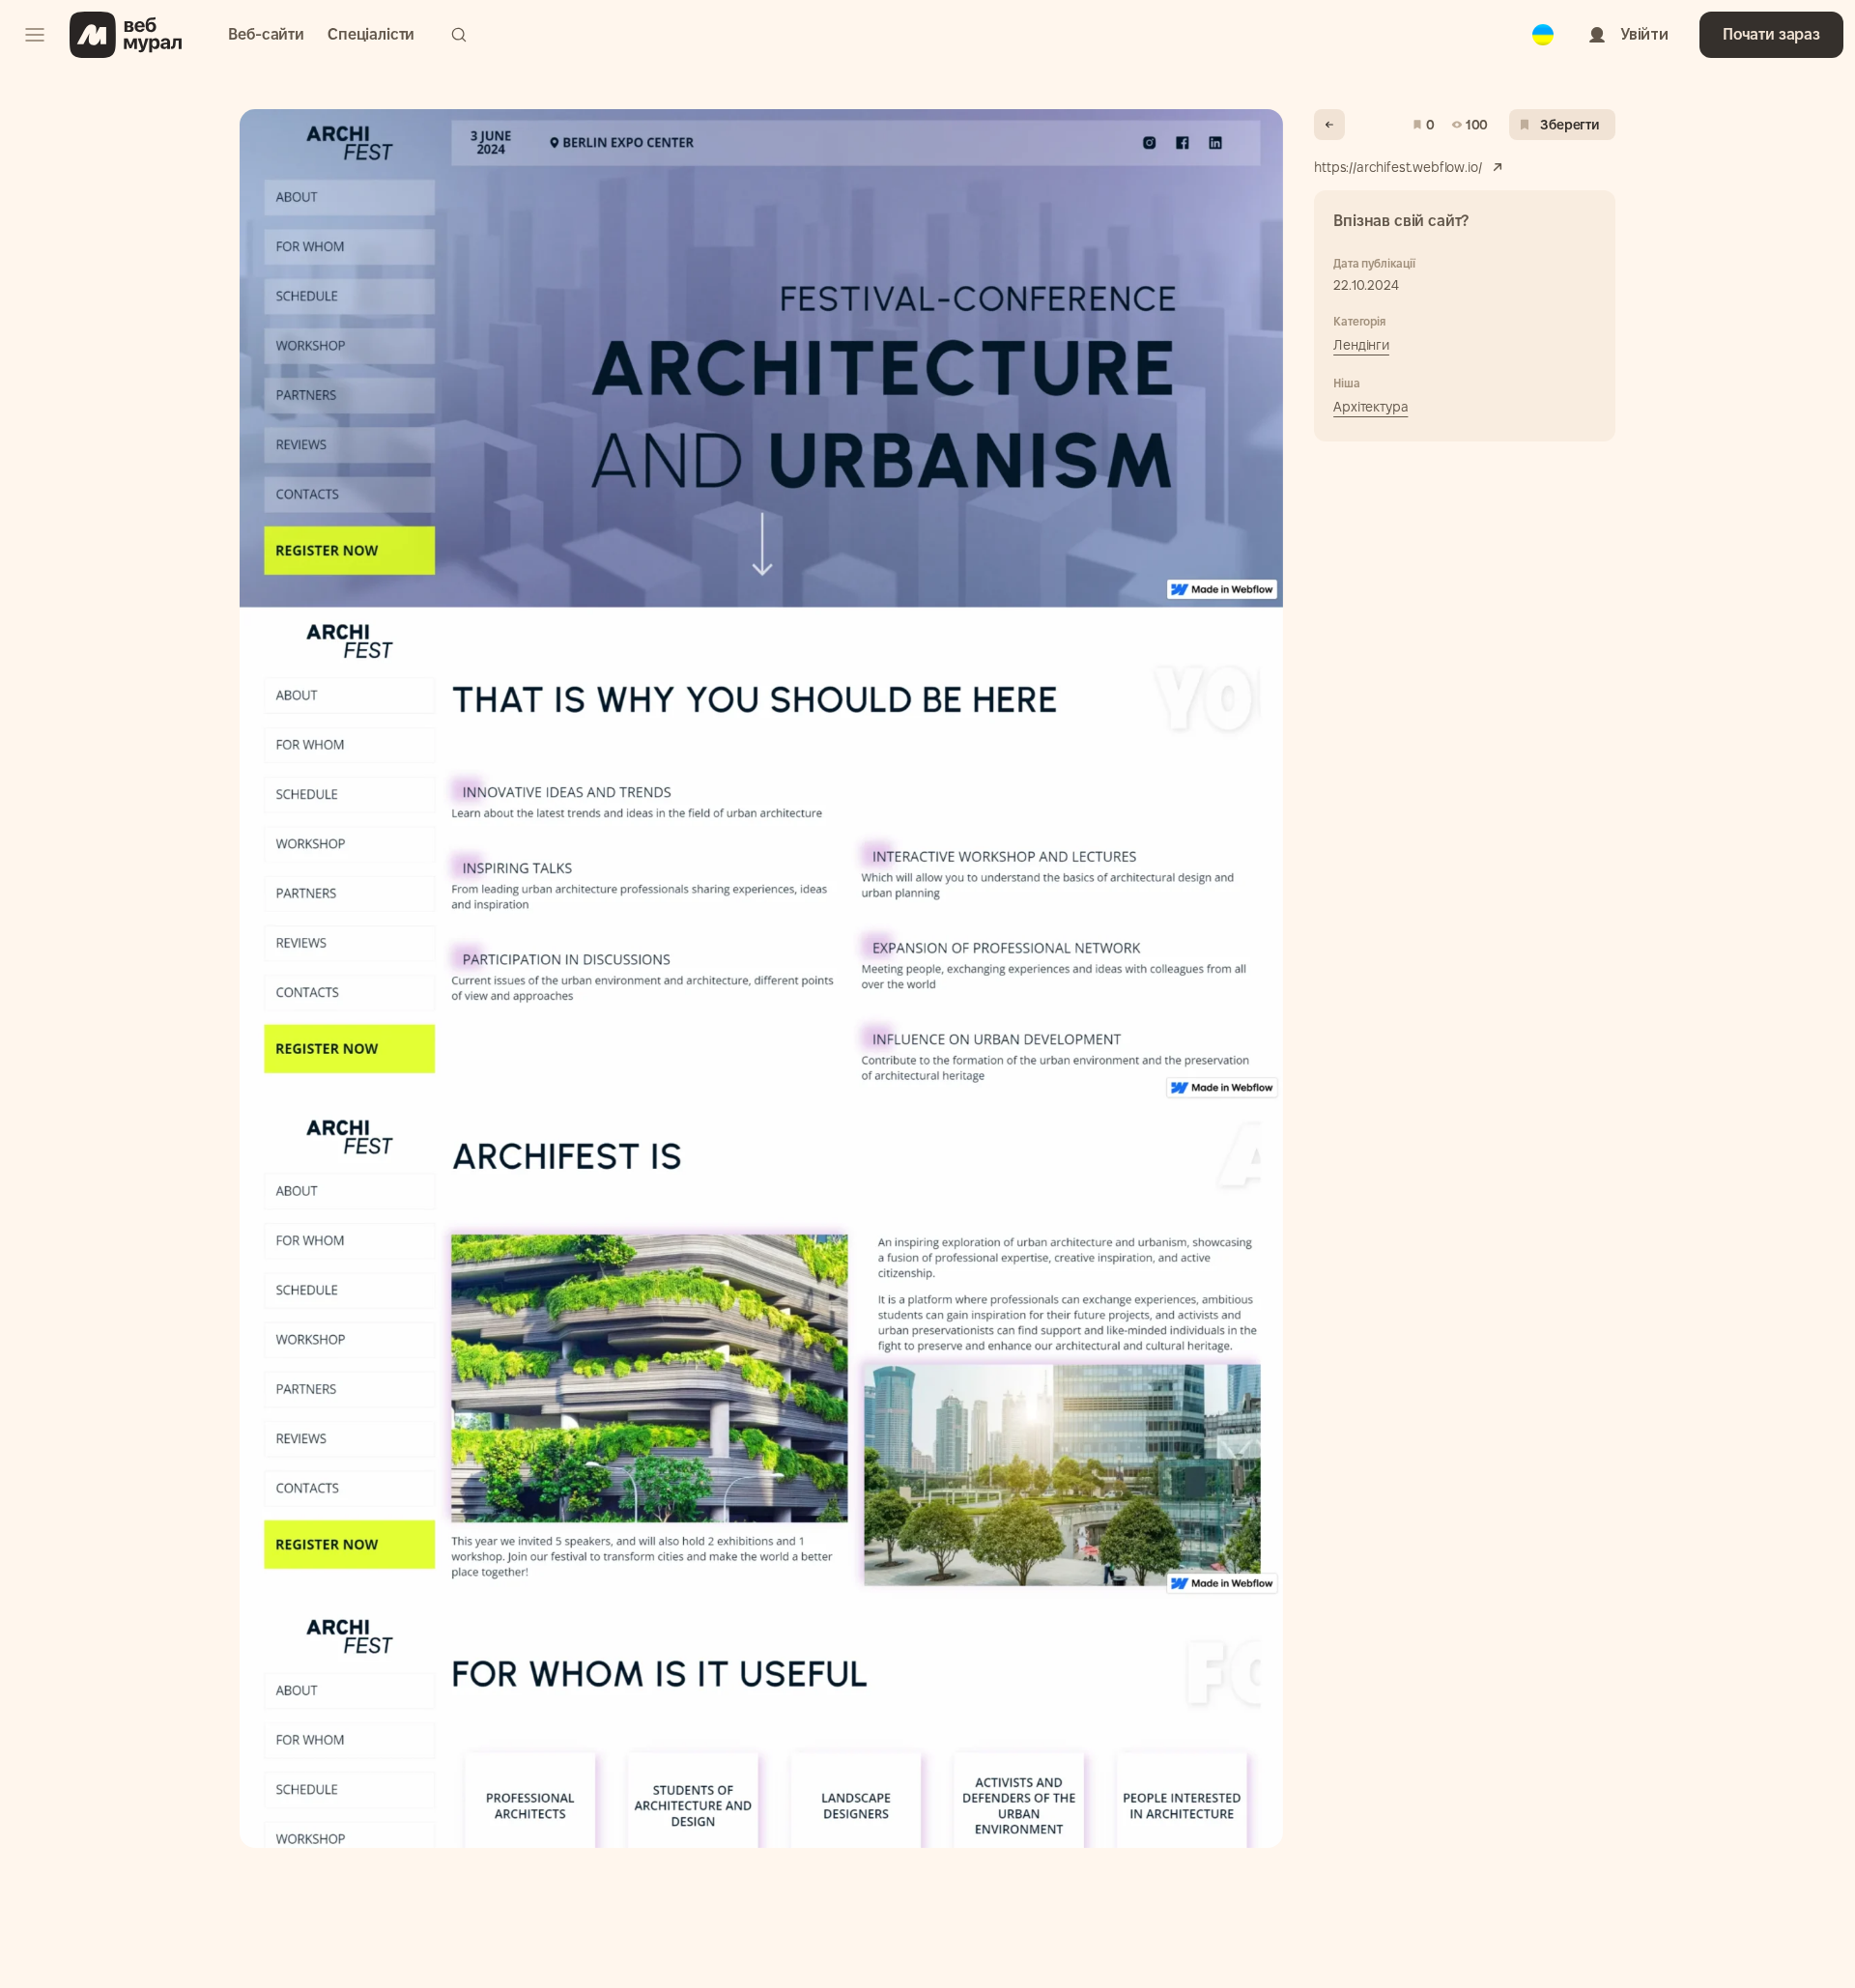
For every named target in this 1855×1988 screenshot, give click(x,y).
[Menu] (35, 35)
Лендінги (1361, 345)
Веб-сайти (266, 34)
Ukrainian (1543, 21)
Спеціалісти (371, 34)
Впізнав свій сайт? (1401, 221)
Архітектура (1370, 407)
